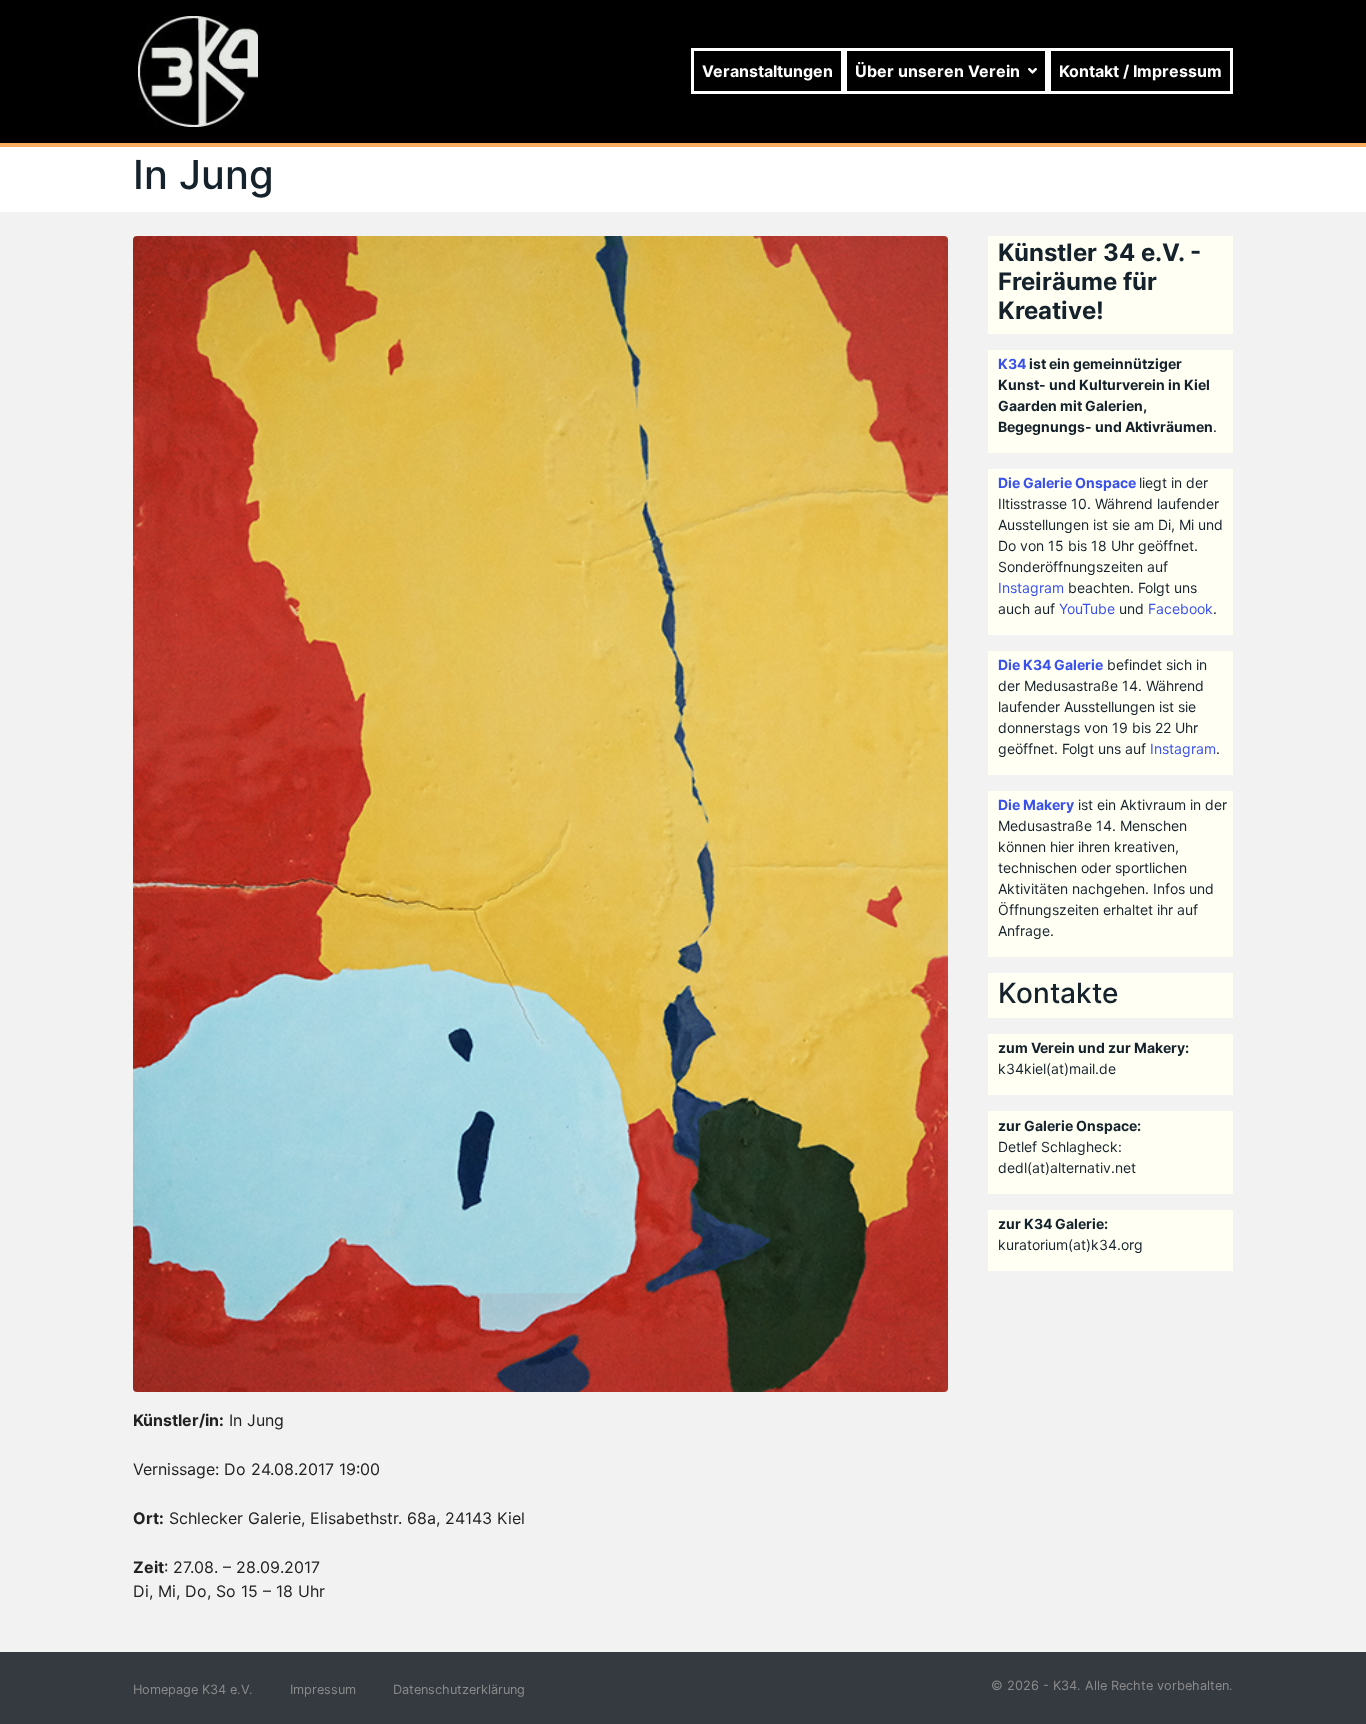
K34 (1012, 363)
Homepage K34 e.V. (193, 1689)
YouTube (1087, 608)
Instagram (1031, 587)
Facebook (1180, 608)
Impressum (323, 1689)
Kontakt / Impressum (1140, 71)
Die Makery (1036, 804)
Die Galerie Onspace (1067, 482)
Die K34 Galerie (1050, 664)
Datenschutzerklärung (459, 1689)
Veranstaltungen (767, 71)
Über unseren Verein (937, 71)
